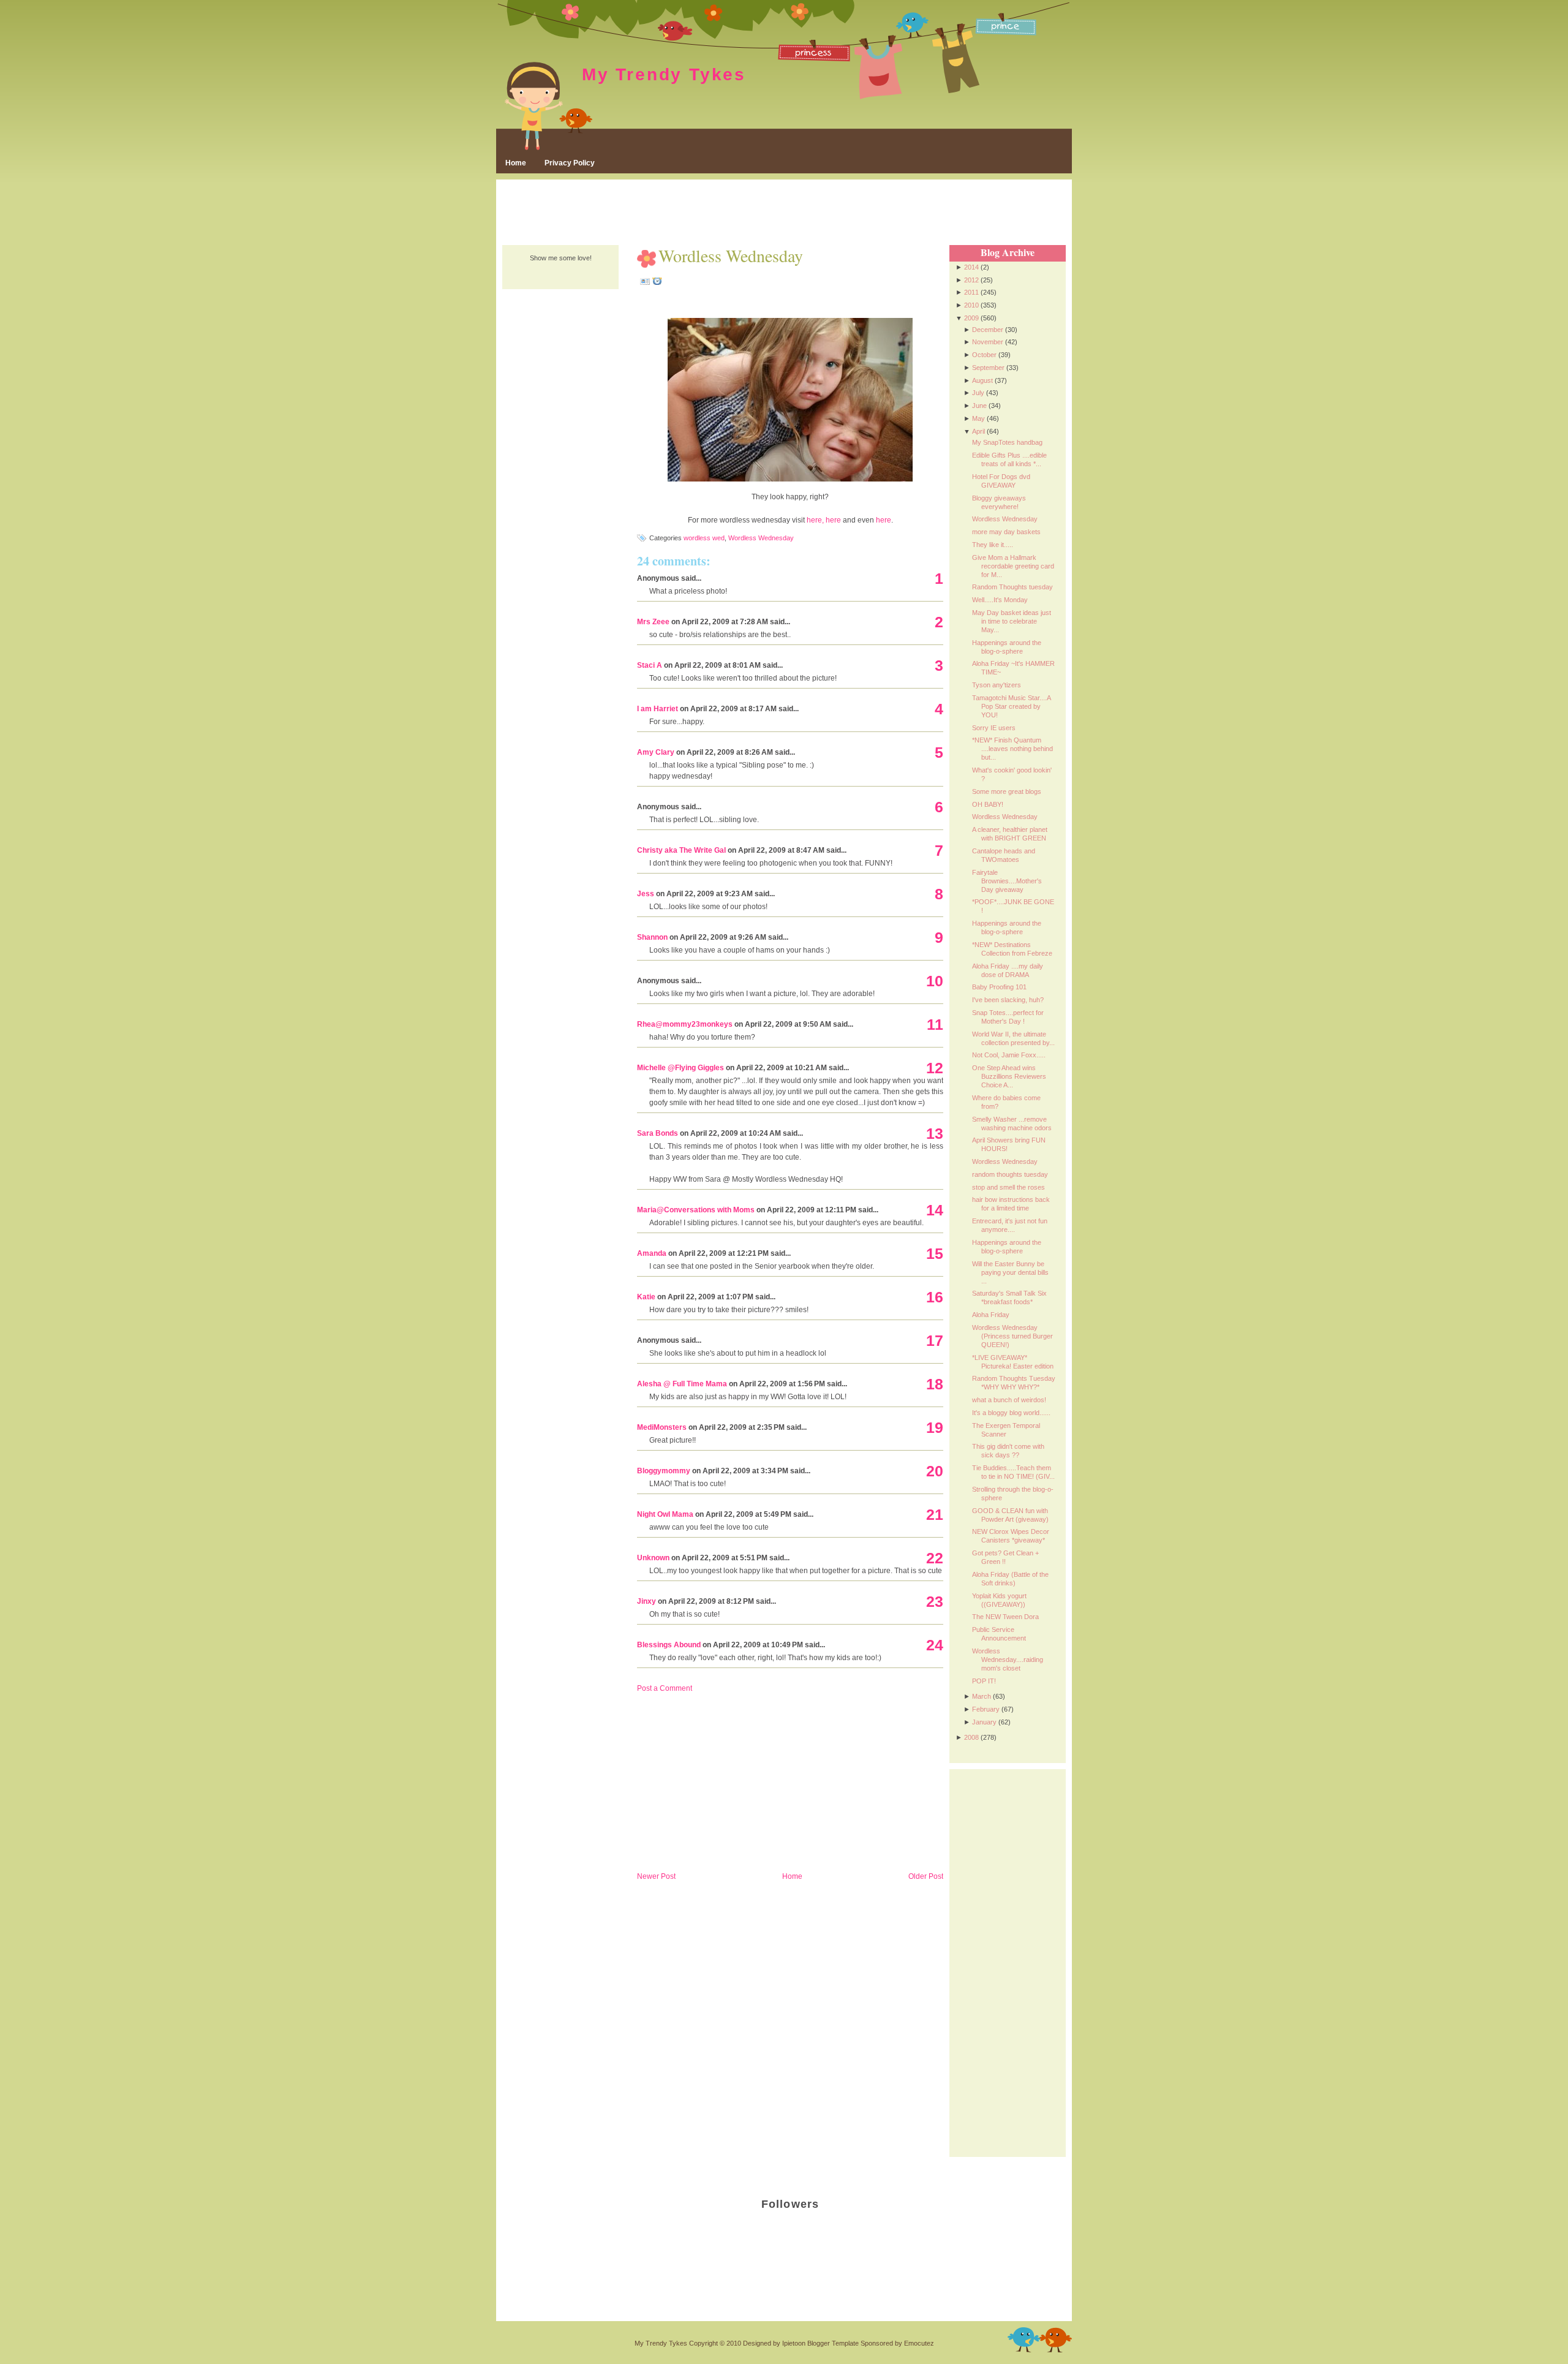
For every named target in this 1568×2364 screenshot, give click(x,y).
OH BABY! (988, 804)
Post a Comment (665, 1688)
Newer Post (656, 1876)
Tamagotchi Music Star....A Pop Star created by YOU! (1011, 706)
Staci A (650, 665)
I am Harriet (658, 709)
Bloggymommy (664, 1471)
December (988, 330)
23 (935, 1601)
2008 (971, 1737)
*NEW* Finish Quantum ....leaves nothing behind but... (1012, 749)
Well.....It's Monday (1000, 600)
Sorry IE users (994, 728)
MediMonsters (662, 1427)
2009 (971, 318)
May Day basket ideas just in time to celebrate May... (1012, 621)
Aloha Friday (991, 1315)
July (978, 393)
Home (516, 163)
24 (935, 1645)
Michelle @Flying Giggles (680, 1068)
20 (935, 1471)
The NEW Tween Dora (1005, 1617)
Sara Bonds (658, 1133)
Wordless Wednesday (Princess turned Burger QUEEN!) (1012, 1336)
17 (935, 1340)
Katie (646, 1297)
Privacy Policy (570, 163)
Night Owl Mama (665, 1514)
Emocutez (919, 2343)
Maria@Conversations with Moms (696, 1210)
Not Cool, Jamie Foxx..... (1009, 1055)
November (988, 342)
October (984, 355)
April (978, 431)
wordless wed (704, 538)
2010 (971, 305)
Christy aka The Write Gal (681, 850)
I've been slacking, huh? (1008, 1000)
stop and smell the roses (1008, 1187)
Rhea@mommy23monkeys (685, 1024)
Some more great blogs (1007, 791)
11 (935, 1024)
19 (935, 1427)
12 (935, 1068)
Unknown (653, 1558)
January (984, 1722)
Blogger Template (833, 2343)
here (833, 520)
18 (935, 1384)
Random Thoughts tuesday (1012, 587)
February (986, 1709)
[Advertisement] (784, 213)
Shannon (652, 937)
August (982, 380)
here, (815, 520)
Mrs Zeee (653, 622)
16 (935, 1297)
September (988, 368)
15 (935, 1253)
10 (935, 981)
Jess (646, 894)
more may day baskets (1006, 532)
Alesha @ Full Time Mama (682, 1384)
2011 (971, 292)
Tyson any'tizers (997, 685)
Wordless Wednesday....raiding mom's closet (1008, 1660)
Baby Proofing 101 (999, 987)
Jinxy (646, 1601)
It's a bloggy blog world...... (1011, 1413)
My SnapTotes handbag (1007, 442)
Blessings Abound (669, 1645)
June (979, 406)
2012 (971, 280)
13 (935, 1133)
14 (935, 1210)
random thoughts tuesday (1010, 1174)
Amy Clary (656, 752)
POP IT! (984, 1681)
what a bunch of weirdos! (1009, 1400)
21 (935, 1514)
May (978, 418)
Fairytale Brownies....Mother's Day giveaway (1007, 881)
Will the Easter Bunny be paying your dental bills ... (1010, 1272)
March (982, 1696)
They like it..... (993, 545)
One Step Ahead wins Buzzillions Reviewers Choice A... (1009, 1076)
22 (935, 1558)
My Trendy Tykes (664, 74)
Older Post (926, 1876)
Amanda (652, 1253)
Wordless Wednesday (731, 255)
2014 (971, 267)
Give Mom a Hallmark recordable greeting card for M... (1013, 566)
